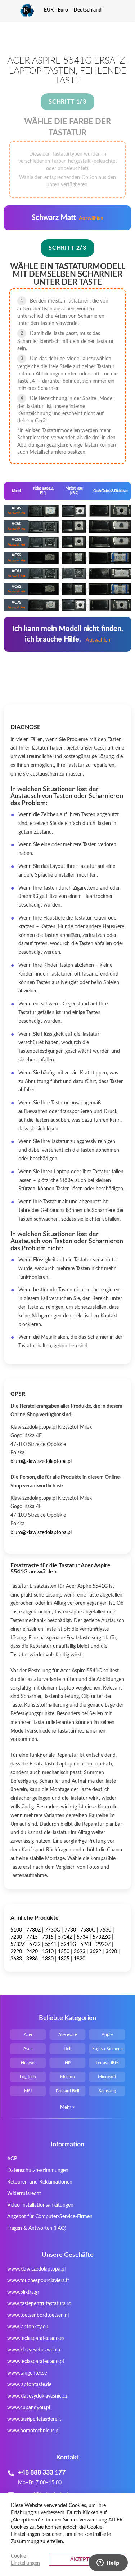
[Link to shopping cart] (114, 10)
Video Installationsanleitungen (40, 2205)
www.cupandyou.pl (29, 2408)
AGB (12, 2159)
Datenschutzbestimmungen (38, 2171)
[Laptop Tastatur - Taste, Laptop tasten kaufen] (19, 11)
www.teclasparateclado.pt (36, 2362)
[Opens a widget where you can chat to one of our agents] (108, 2563)
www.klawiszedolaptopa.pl (36, 2269)
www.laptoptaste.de (29, 2385)
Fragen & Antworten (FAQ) (37, 2228)
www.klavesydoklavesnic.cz (37, 2396)
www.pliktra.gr (23, 2292)
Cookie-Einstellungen (25, 2560)
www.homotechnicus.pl (33, 2431)
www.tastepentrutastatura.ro (39, 2304)
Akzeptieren (87, 2560)
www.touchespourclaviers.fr (38, 2281)
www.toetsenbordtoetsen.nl (38, 2315)
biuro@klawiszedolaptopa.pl (41, 1461)
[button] (59, 10)
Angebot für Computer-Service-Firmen (50, 2217)
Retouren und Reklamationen (40, 2182)
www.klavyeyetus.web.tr (34, 2350)
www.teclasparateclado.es (36, 2338)
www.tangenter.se (27, 2373)
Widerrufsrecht (24, 2194)
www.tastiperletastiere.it (34, 2419)
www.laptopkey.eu (28, 2327)
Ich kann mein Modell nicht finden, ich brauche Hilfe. (68, 634)
